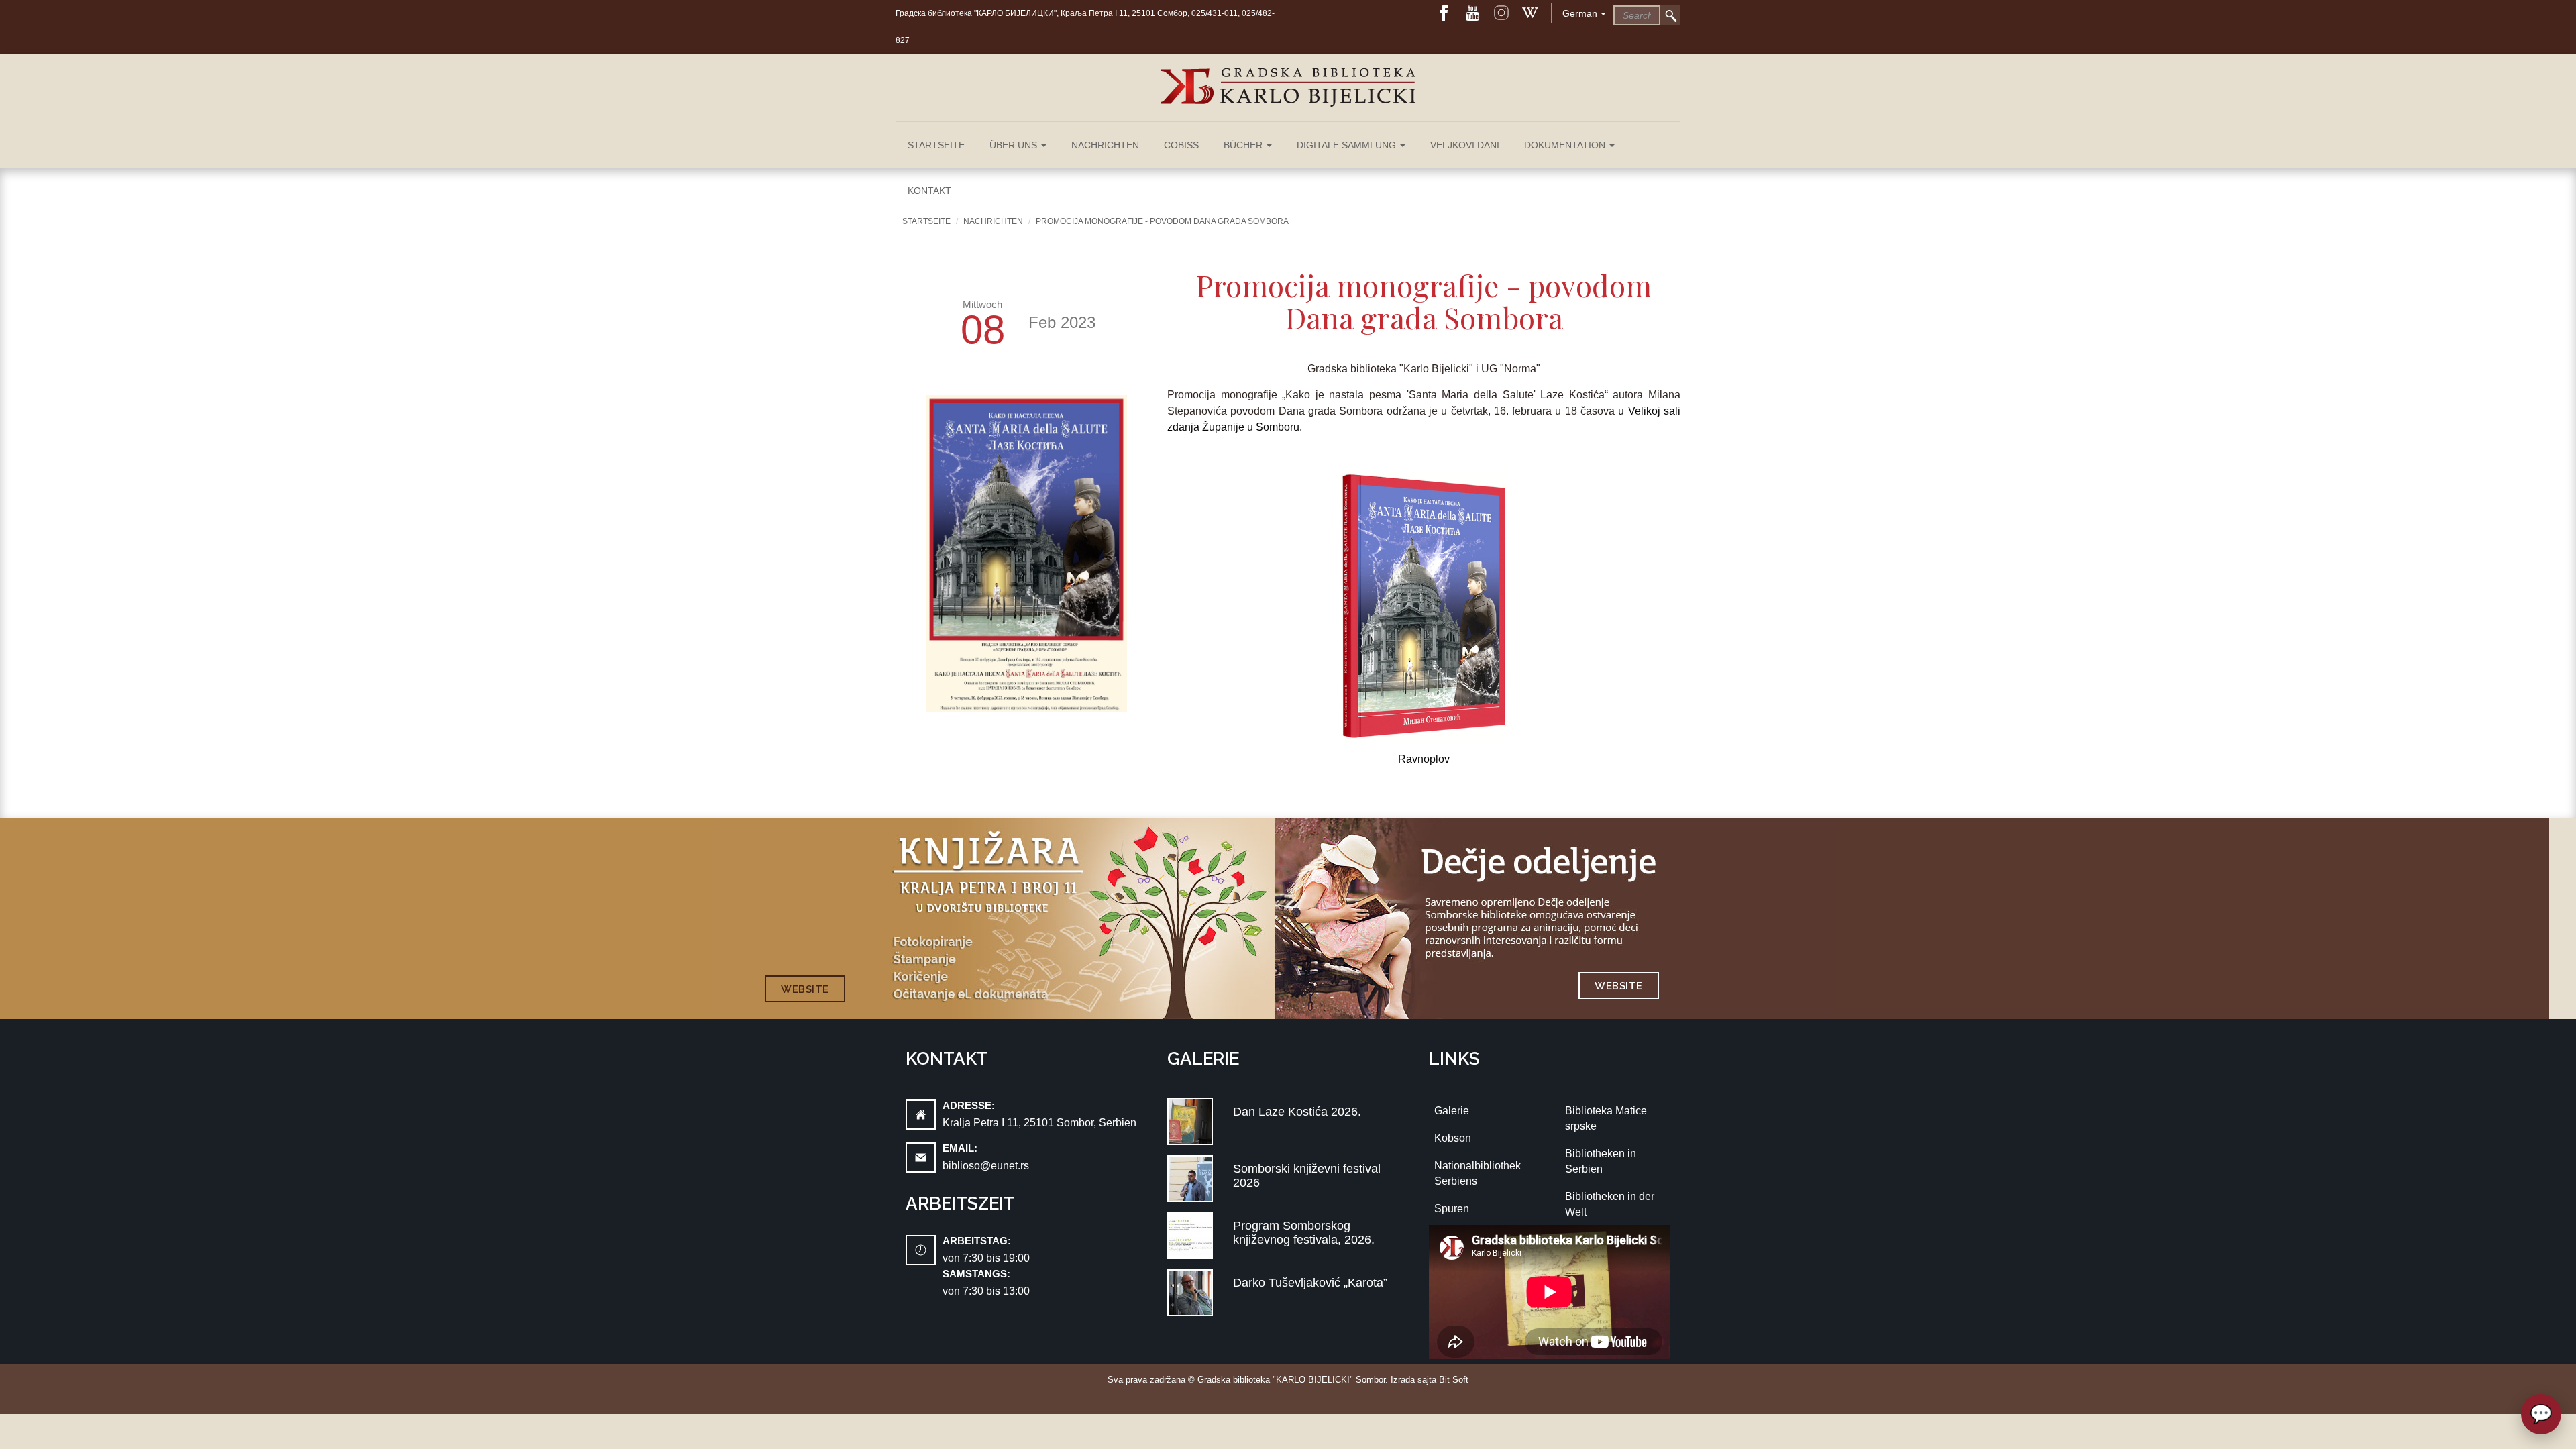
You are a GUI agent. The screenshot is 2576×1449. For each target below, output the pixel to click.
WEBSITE (805, 989)
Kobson (1453, 1138)
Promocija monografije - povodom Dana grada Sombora (1162, 221)
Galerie (1452, 1111)
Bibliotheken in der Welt (1610, 1204)
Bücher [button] (1244, 145)
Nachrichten (1105, 145)
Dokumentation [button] (1566, 145)
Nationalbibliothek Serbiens (1478, 1173)
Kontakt (929, 191)
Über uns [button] (1015, 145)
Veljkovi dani (1465, 145)
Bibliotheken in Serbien (1601, 1161)
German (1580, 13)
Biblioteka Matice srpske (1606, 1118)
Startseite (936, 145)
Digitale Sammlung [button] (1348, 145)
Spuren (1452, 1209)
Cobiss (1181, 145)
